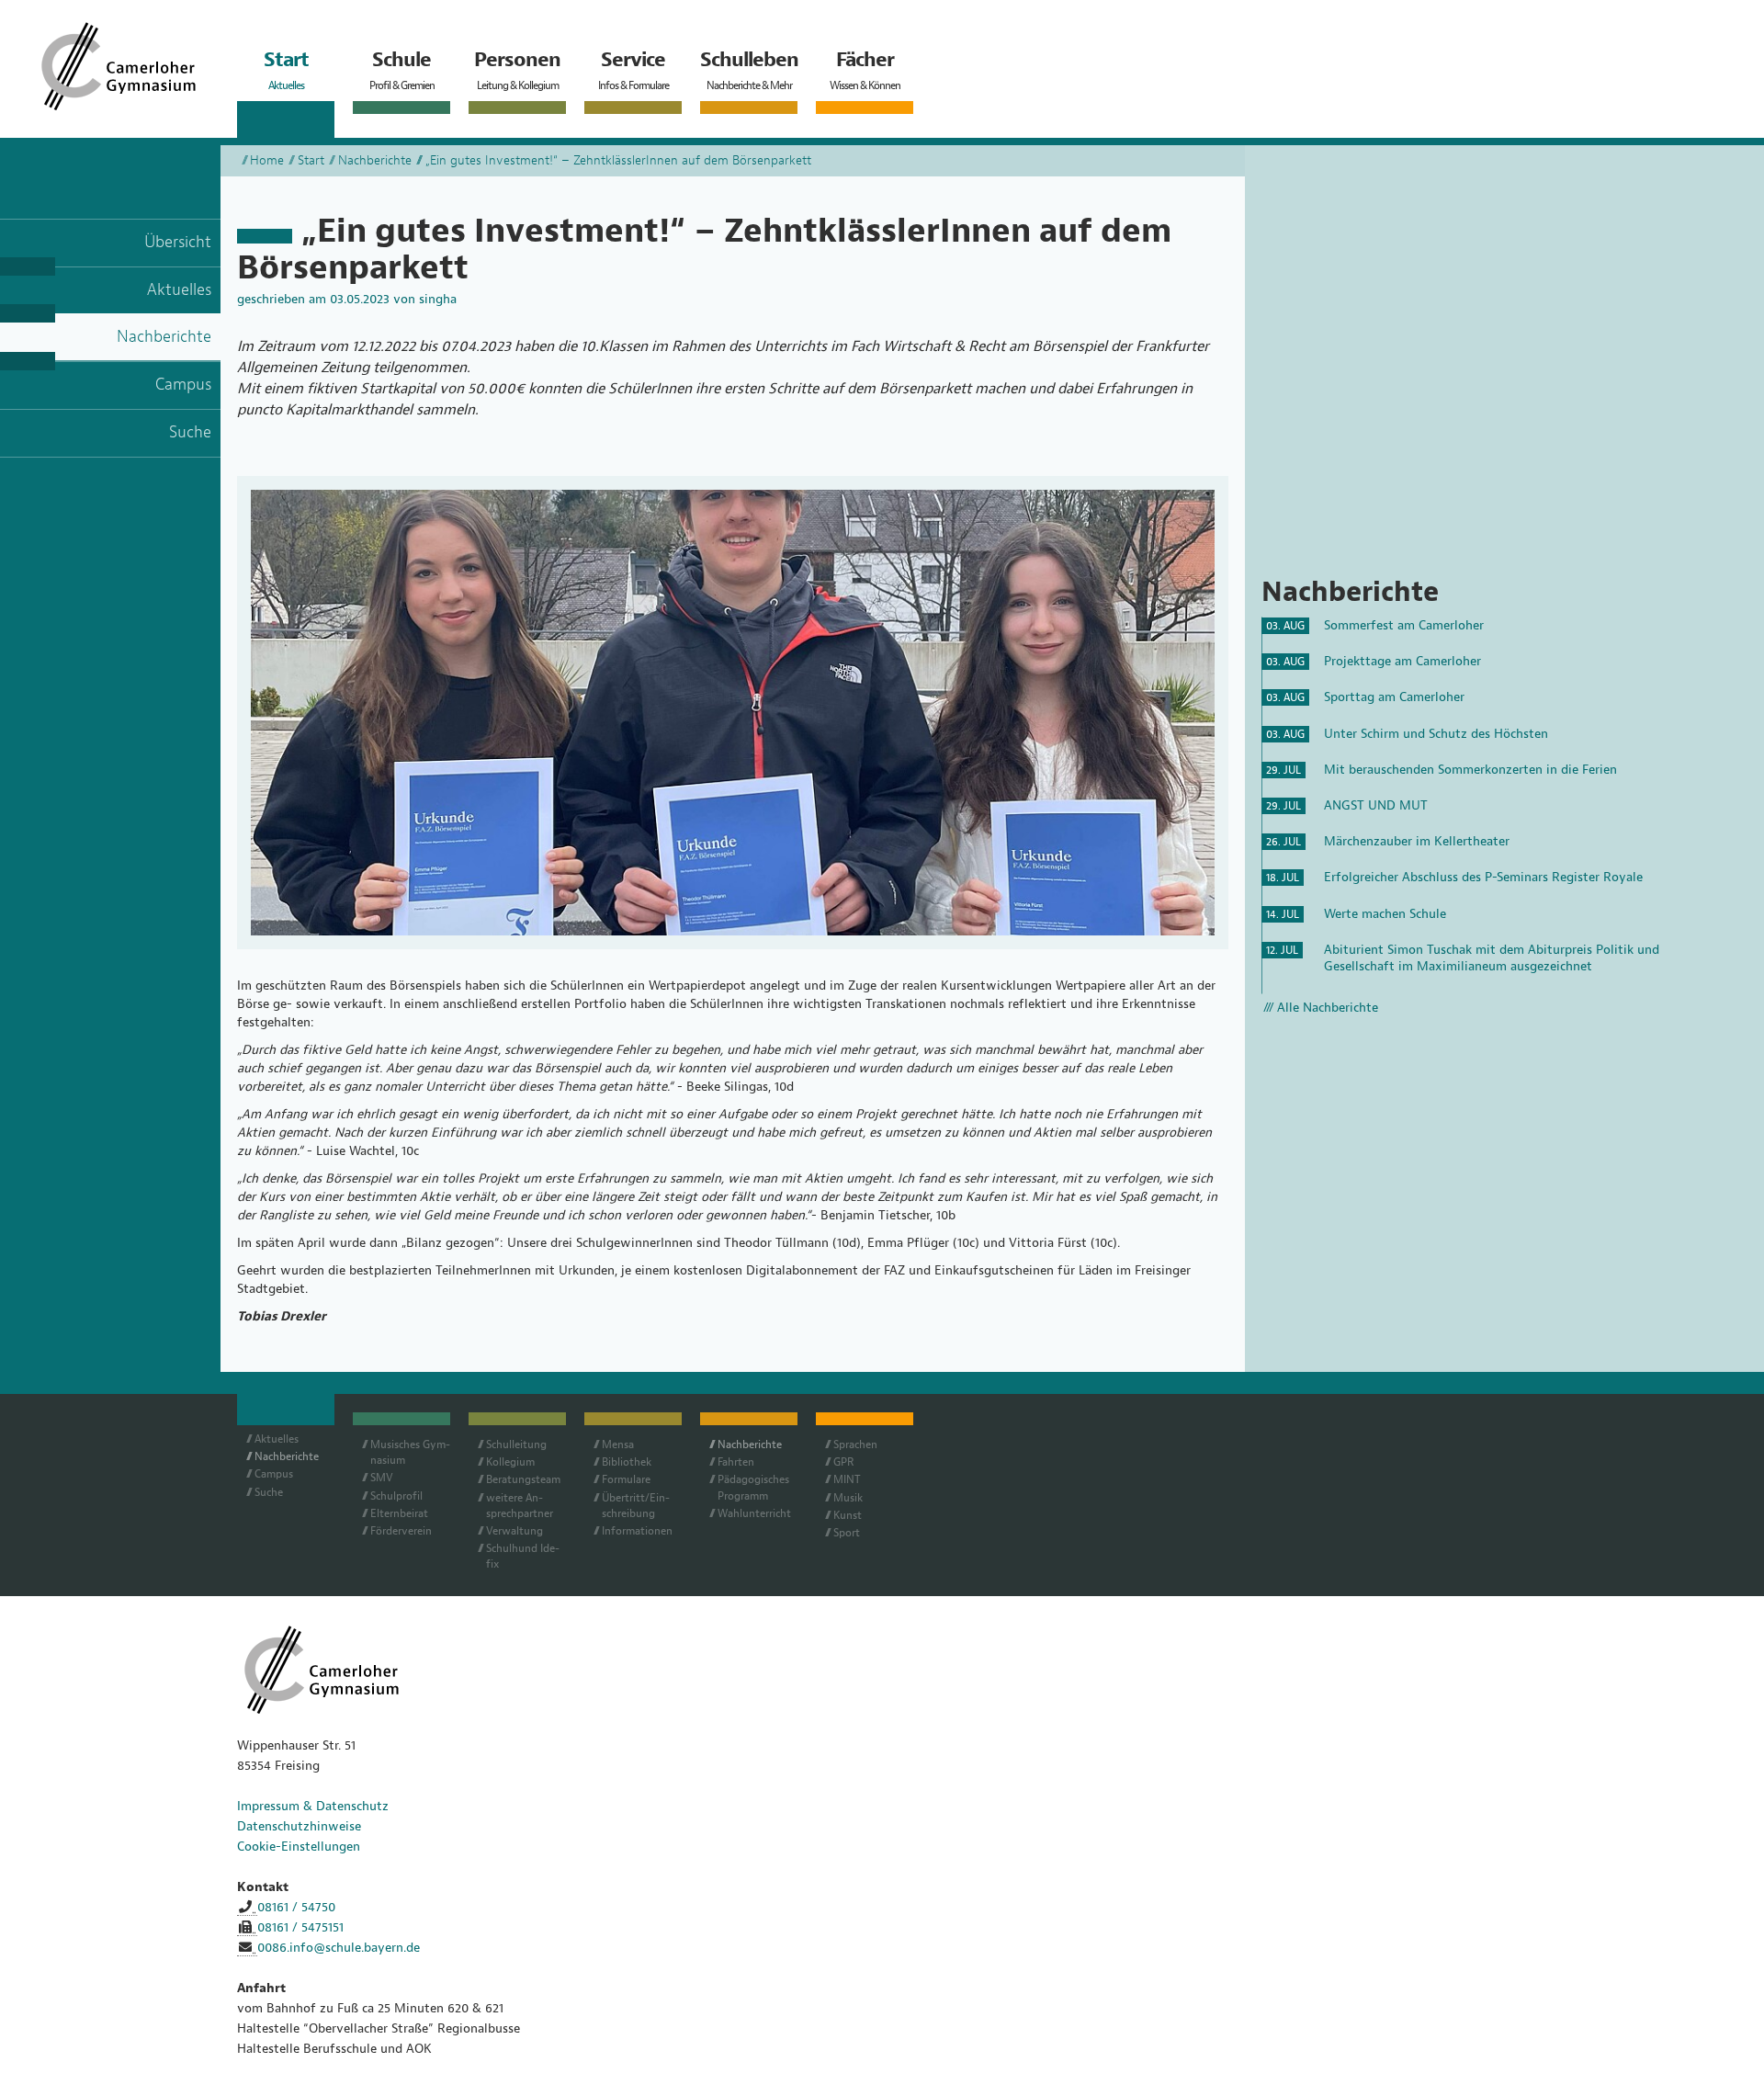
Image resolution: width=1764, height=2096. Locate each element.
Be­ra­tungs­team (523, 1479)
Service (633, 1416)
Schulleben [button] (749, 70)
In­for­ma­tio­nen (637, 1531)
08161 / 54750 (296, 1907)
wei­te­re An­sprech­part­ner (520, 1506)
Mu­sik (848, 1498)
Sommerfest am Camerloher (1404, 625)
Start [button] (286, 70)
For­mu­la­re (626, 1479)
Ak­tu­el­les (277, 1439)
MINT (847, 1479)
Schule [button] (402, 70)
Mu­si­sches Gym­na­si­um (410, 1452)
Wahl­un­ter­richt (754, 1513)
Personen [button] (517, 70)
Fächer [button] (865, 70)
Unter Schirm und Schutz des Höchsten (1436, 734)
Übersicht (178, 242)
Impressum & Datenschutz (313, 1806)
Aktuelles (179, 290)
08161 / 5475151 (300, 1927)
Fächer (865, 1416)
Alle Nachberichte (1328, 1008)
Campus (183, 385)
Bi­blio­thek (627, 1462)
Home (267, 160)
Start (311, 160)
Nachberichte (164, 337)
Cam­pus (274, 1474)
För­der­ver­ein (401, 1531)
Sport (847, 1533)
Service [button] (633, 70)
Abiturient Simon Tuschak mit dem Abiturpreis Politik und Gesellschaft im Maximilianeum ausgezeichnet (1492, 958)
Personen (517, 1416)
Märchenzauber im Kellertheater (1417, 841)
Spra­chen (855, 1445)
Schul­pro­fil (396, 1496)
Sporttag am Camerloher (1394, 697)
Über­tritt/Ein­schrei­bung (636, 1506)
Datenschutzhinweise (299, 1826)
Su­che (269, 1492)
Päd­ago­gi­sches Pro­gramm (753, 1487)
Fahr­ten (736, 1462)
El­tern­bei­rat (399, 1513)
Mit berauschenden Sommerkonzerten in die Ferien (1470, 770)
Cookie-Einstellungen (299, 1847)
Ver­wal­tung (514, 1531)
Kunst (848, 1515)
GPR (843, 1462)
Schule (401, 1416)
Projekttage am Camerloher (1402, 661)
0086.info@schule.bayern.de (339, 1948)
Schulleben (749, 1416)
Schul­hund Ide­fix (523, 1556)
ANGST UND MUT (1376, 805)
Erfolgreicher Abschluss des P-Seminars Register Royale (1483, 877)
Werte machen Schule (1385, 914)
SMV (382, 1478)
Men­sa (618, 1445)
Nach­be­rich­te (287, 1456)
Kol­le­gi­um (510, 1462)
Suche (190, 432)
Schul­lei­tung (516, 1445)
